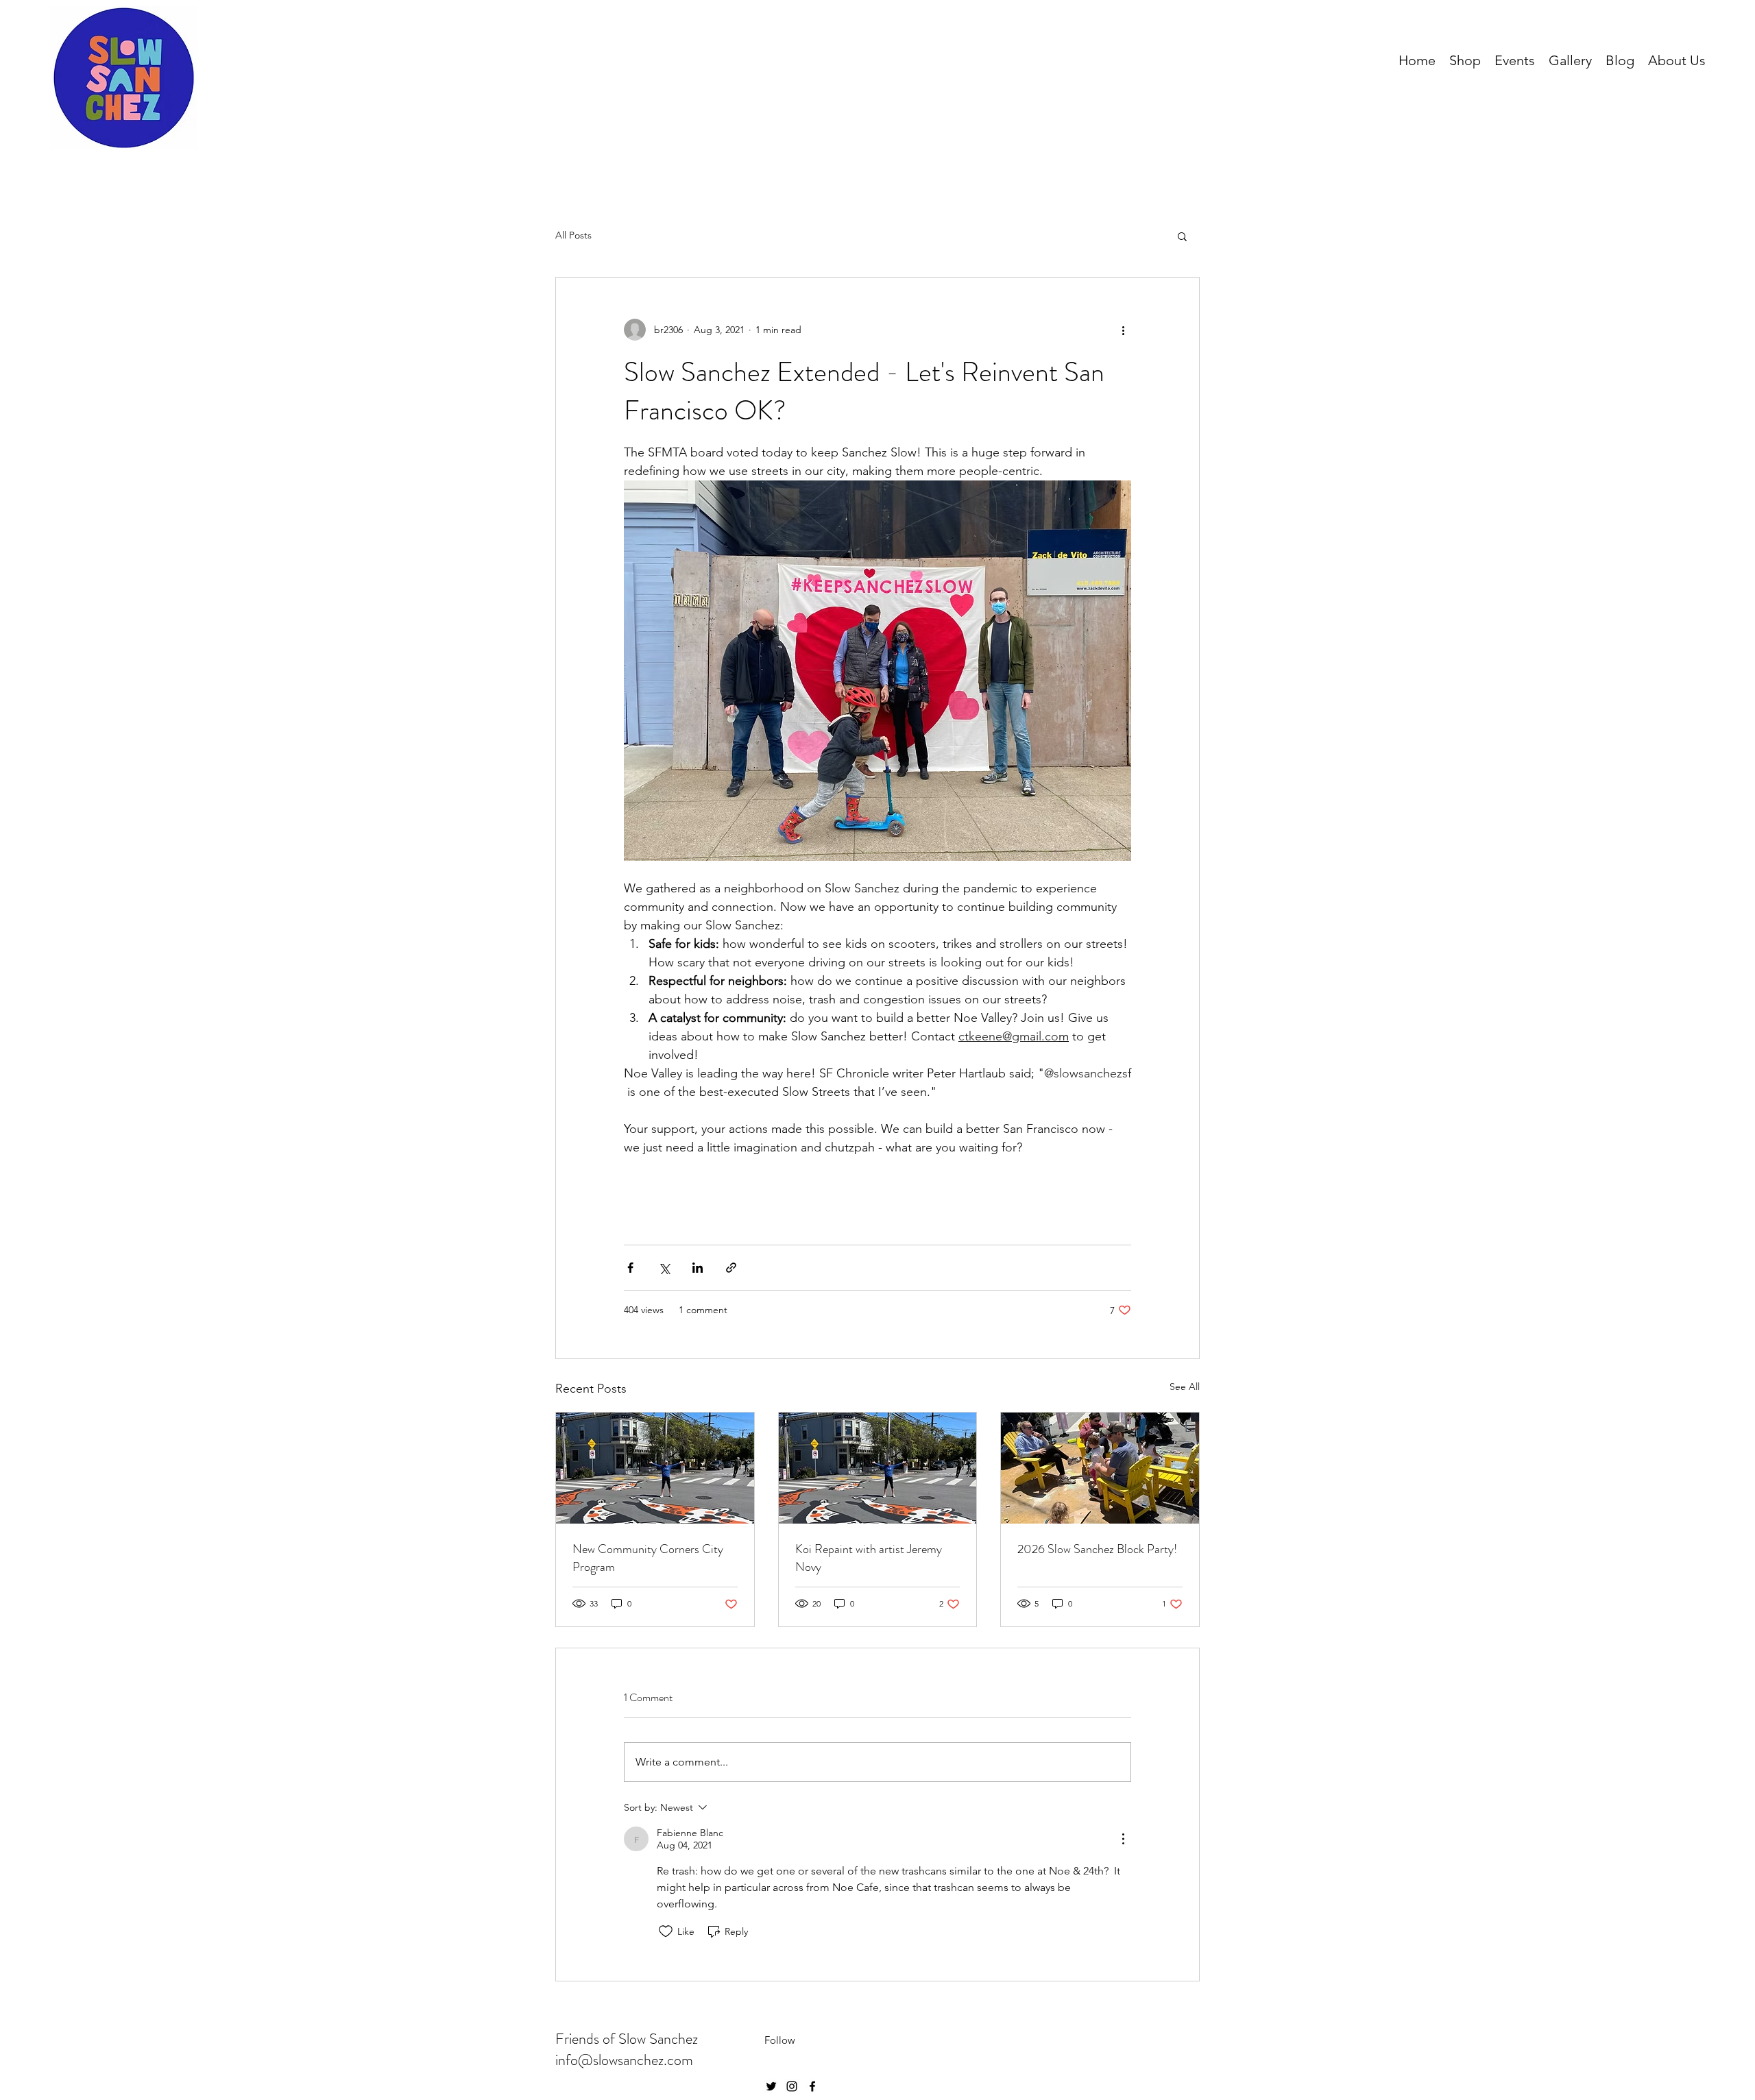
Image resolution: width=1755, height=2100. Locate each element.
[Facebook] (812, 2086)
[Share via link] (731, 1268)
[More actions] (1123, 330)
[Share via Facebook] (630, 1268)
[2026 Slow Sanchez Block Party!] (1100, 1468)
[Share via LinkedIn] (698, 1268)
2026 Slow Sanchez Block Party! (1097, 1549)
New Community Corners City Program (648, 1558)
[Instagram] (792, 2086)
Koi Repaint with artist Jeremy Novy (869, 1558)
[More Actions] (1123, 1839)
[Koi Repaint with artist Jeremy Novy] (878, 1468)
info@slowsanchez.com (624, 2060)
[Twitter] (771, 2086)
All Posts (573, 235)
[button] (1182, 236)
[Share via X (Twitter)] (664, 1268)
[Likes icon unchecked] (666, 1931)
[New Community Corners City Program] (655, 1468)
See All (1185, 1387)
